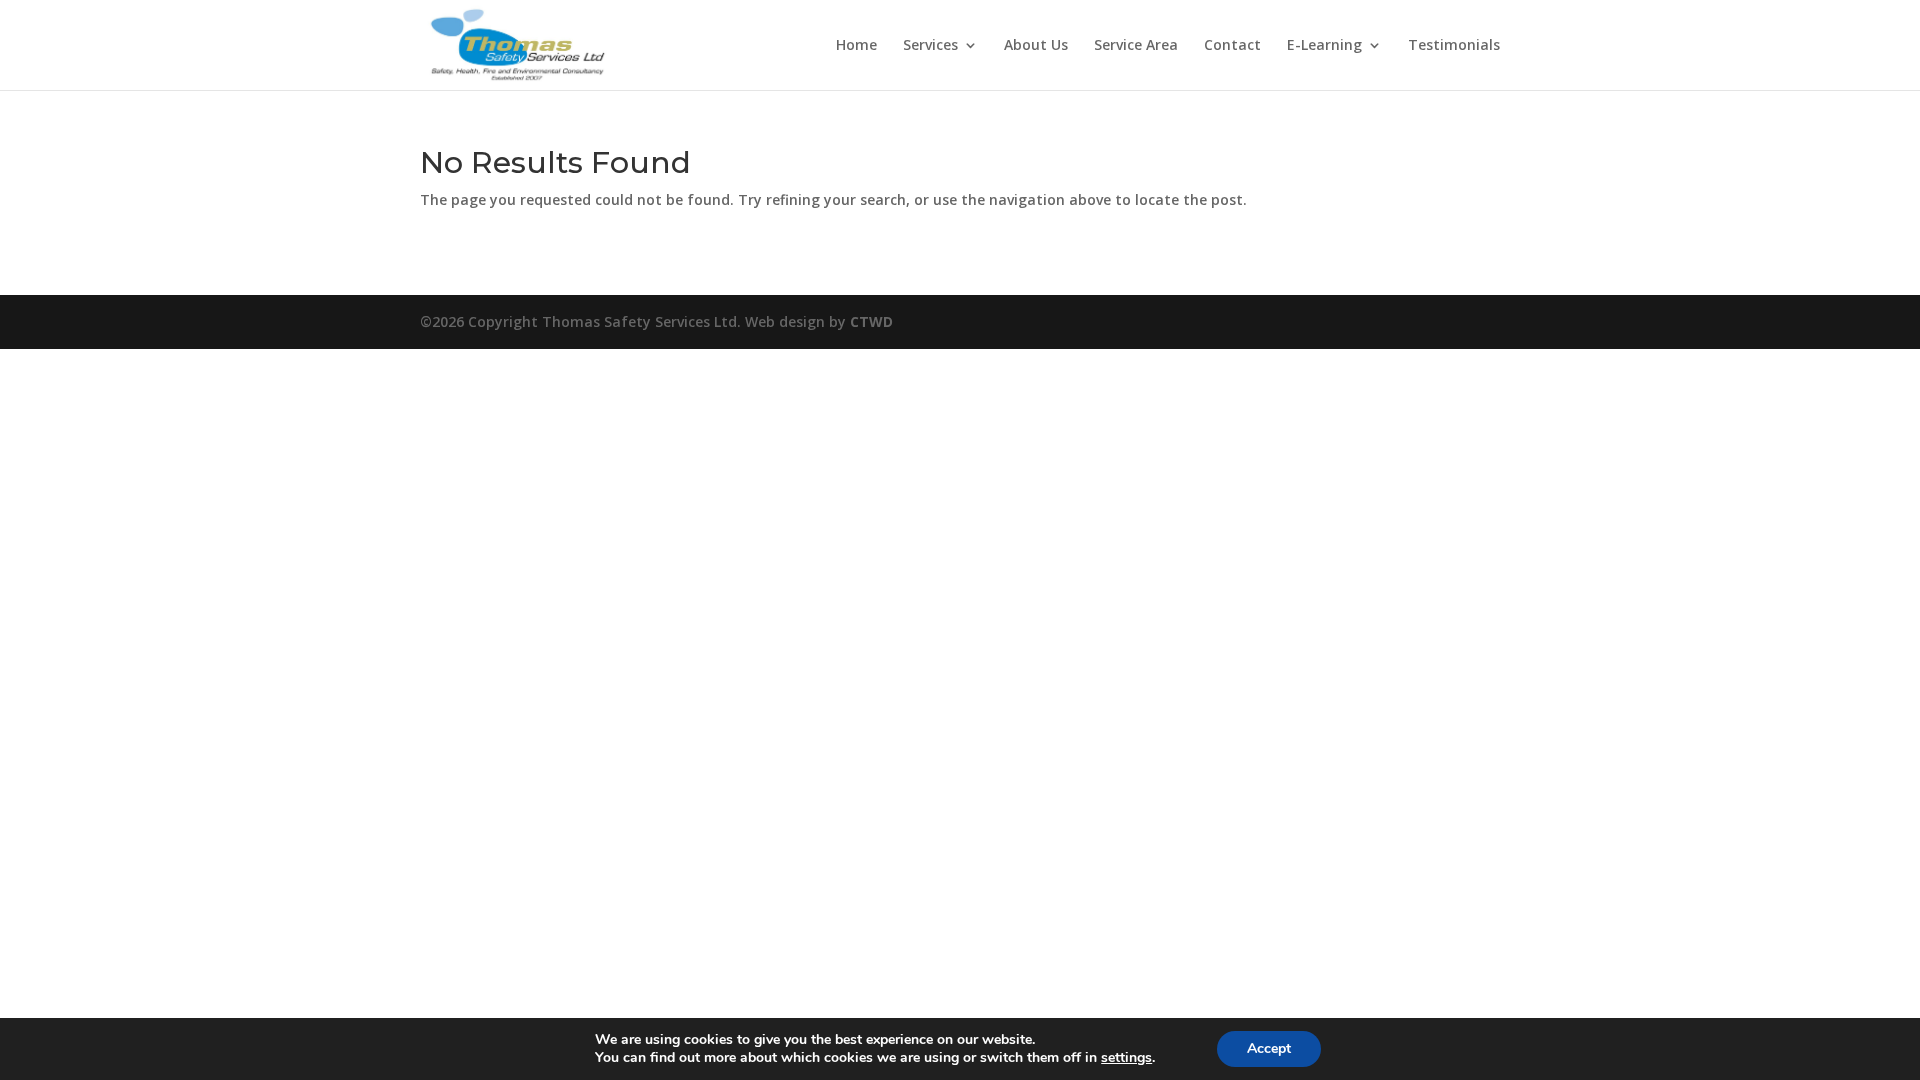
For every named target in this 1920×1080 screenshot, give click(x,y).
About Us (1036, 46)
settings (1126, 1058)
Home (856, 46)
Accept (1269, 1048)
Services (930, 46)
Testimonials (1454, 46)
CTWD (871, 321)
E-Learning (1324, 46)
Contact (1232, 46)
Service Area (1136, 46)
